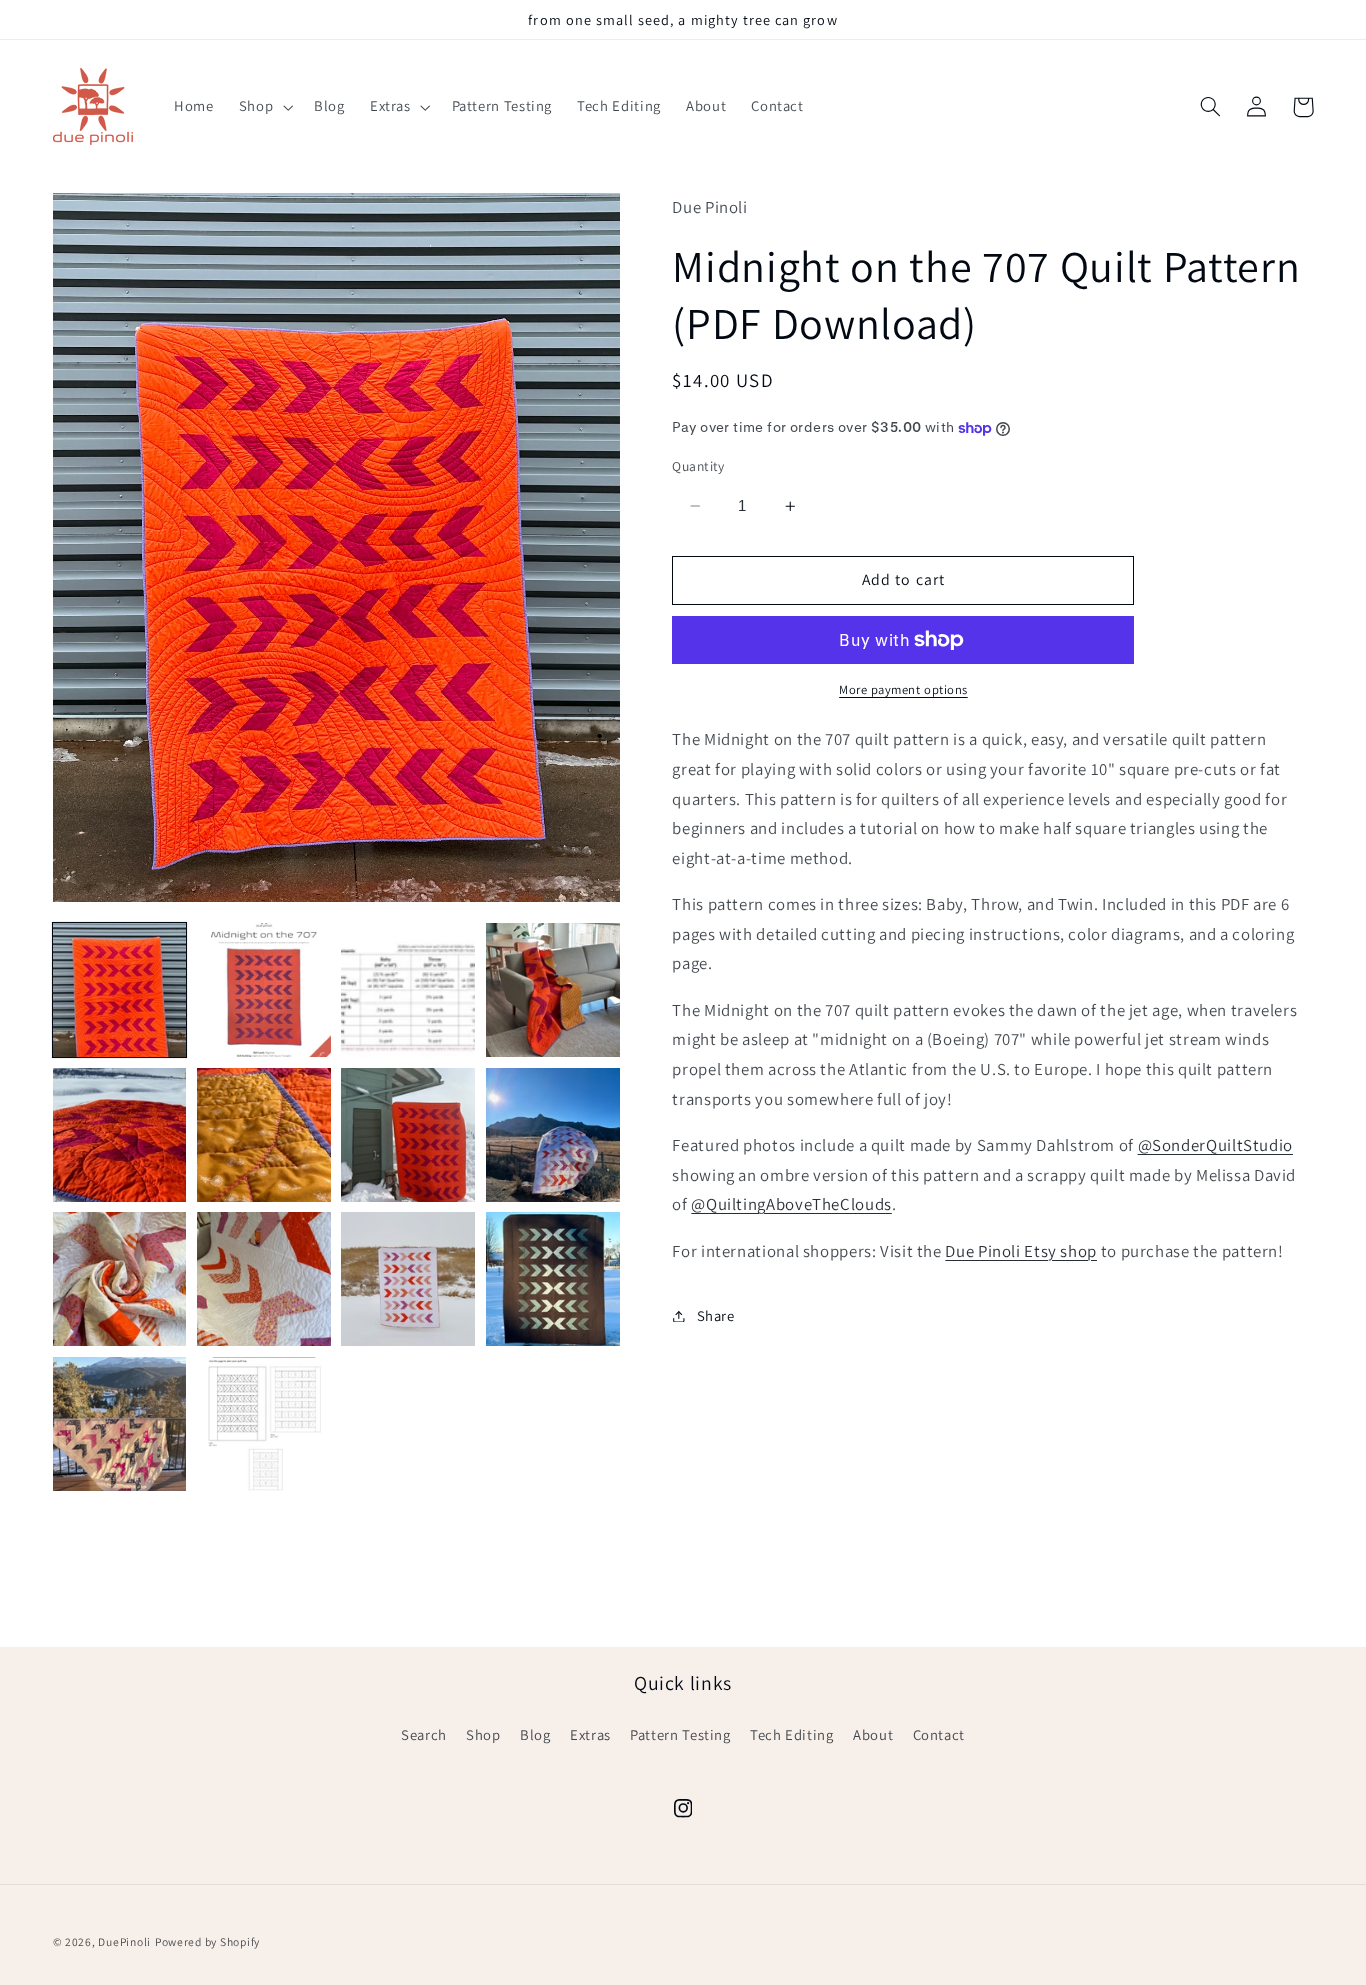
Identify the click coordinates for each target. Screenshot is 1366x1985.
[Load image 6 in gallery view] (264, 1135)
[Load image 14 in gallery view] (264, 1424)
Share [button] (715, 1315)
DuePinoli (124, 1941)
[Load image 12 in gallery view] (553, 1279)
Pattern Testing (680, 1734)
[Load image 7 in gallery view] (408, 1135)
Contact (939, 1734)
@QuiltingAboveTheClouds (791, 1205)
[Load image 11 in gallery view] (408, 1279)
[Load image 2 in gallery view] (264, 990)
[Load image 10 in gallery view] (264, 1279)
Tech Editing (792, 1734)
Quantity (698, 466)
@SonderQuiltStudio (1215, 1145)
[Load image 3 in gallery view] (408, 990)
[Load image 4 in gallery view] (553, 990)
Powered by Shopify (207, 1941)
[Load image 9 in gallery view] (120, 1279)
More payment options (903, 689)
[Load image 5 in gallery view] (120, 1135)
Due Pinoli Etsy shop (1021, 1251)
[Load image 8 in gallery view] (553, 1135)
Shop (483, 1734)
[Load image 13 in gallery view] (120, 1424)
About (873, 1734)
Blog (535, 1734)
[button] (263, 107)
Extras (590, 1734)
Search (424, 1734)
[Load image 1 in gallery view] (120, 990)
